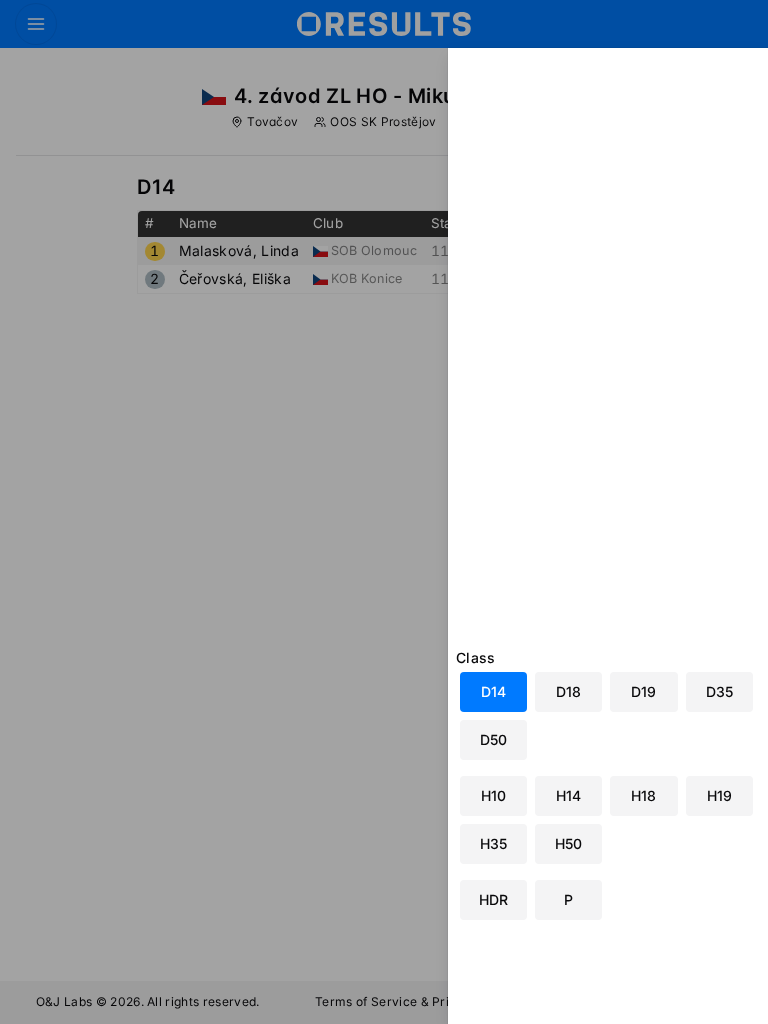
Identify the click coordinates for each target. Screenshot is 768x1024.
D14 (493, 691)
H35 (493, 843)
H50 (568, 843)
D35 (719, 691)
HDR (493, 899)
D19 (643, 691)
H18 (643, 795)
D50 (493, 739)
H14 (568, 795)
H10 (493, 795)
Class (476, 657)
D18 (568, 691)
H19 (719, 795)
